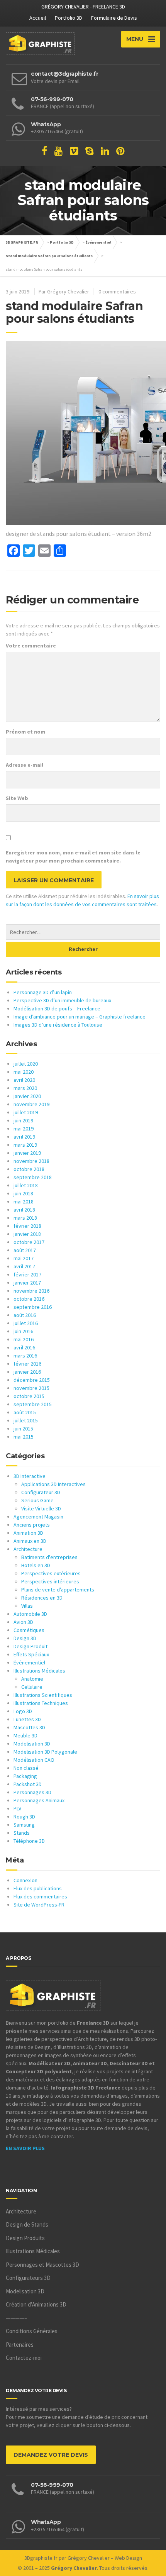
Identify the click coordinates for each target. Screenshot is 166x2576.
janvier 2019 (27, 1153)
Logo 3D (23, 1711)
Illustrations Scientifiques (43, 1695)
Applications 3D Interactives (53, 1484)
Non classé (26, 1768)
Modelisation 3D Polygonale (45, 1752)
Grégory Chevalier (89, 2558)
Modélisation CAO (34, 1760)
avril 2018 (24, 1210)
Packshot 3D (28, 1784)
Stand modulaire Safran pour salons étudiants (49, 256)
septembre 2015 (33, 1404)
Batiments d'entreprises (49, 1557)
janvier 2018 (27, 1234)
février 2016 (27, 1364)
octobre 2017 (29, 1242)
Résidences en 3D (42, 1598)
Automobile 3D (30, 1614)
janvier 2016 (27, 1372)
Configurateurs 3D (28, 2278)
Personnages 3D (32, 1792)
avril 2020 (24, 1080)
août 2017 (25, 1250)
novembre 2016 (31, 1291)
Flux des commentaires (40, 1896)
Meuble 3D (25, 1735)
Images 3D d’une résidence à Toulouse (58, 1025)
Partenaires (20, 2345)
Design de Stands (27, 2224)
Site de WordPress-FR (39, 1905)
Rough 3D (24, 1817)
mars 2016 (25, 1356)
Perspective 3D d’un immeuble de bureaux (62, 1000)
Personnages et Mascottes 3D (42, 2265)
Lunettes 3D (27, 1719)
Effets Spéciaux (31, 1654)
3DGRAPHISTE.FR (22, 242)
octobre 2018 (29, 1169)
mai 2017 (24, 1258)
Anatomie (32, 1679)
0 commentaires (117, 291)
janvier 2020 (27, 1096)
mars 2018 (25, 1218)
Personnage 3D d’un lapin (43, 992)
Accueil (38, 18)
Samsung (24, 1825)
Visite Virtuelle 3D (41, 1508)
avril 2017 (24, 1266)
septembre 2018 (33, 1177)
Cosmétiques (29, 1630)
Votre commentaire (31, 646)
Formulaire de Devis (114, 18)
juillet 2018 (26, 1185)
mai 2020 (24, 1072)
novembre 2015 (31, 1388)
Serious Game (37, 1500)
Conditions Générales (32, 2331)
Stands (22, 1833)
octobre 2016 (29, 1299)
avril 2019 (24, 1137)
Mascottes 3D (29, 1727)
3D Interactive (30, 1476)
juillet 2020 (26, 1064)
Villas (27, 1606)
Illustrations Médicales (39, 1671)
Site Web (17, 798)
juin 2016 (23, 1331)
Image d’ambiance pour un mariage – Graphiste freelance (80, 1017)
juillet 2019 (26, 1112)
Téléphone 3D (29, 1841)
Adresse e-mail (25, 765)
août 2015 (25, 1412)
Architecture (28, 1549)
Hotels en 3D (36, 1565)
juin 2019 (23, 1120)
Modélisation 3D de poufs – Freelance (57, 1008)
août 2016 (25, 1315)
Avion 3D (23, 1622)
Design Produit (30, 1646)
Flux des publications (38, 1888)
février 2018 (27, 1226)
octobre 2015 (29, 1396)
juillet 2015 (26, 1420)
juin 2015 (23, 1429)
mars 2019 (25, 1145)
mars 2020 (25, 1088)
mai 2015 (24, 1437)
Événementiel (98, 242)
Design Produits (25, 2238)
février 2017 (27, 1274)
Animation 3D (28, 1533)
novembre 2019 (31, 1104)
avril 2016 (24, 1347)
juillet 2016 (26, 1323)
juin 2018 (23, 1193)
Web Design (128, 2558)
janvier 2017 (27, 1283)
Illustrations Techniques (41, 1703)
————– (16, 2318)
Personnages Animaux (39, 1800)
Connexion (25, 1880)
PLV (17, 1808)
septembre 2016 (33, 1307)
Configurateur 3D (41, 1492)
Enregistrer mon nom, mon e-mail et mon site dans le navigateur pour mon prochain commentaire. (73, 857)
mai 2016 (24, 1339)
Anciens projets (32, 1525)
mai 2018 (24, 1202)
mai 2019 (24, 1129)
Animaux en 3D (30, 1541)
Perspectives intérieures (50, 1581)
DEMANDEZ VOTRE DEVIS (51, 2455)
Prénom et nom (25, 732)
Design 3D (25, 1638)
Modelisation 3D (32, 1744)
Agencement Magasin (38, 1517)
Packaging (25, 1776)
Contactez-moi (24, 2358)
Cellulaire (32, 1687)
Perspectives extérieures (51, 1573)
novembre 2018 (31, 1161)
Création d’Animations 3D (36, 2304)
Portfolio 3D (69, 18)
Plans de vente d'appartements (58, 1590)
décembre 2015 (32, 1380)
